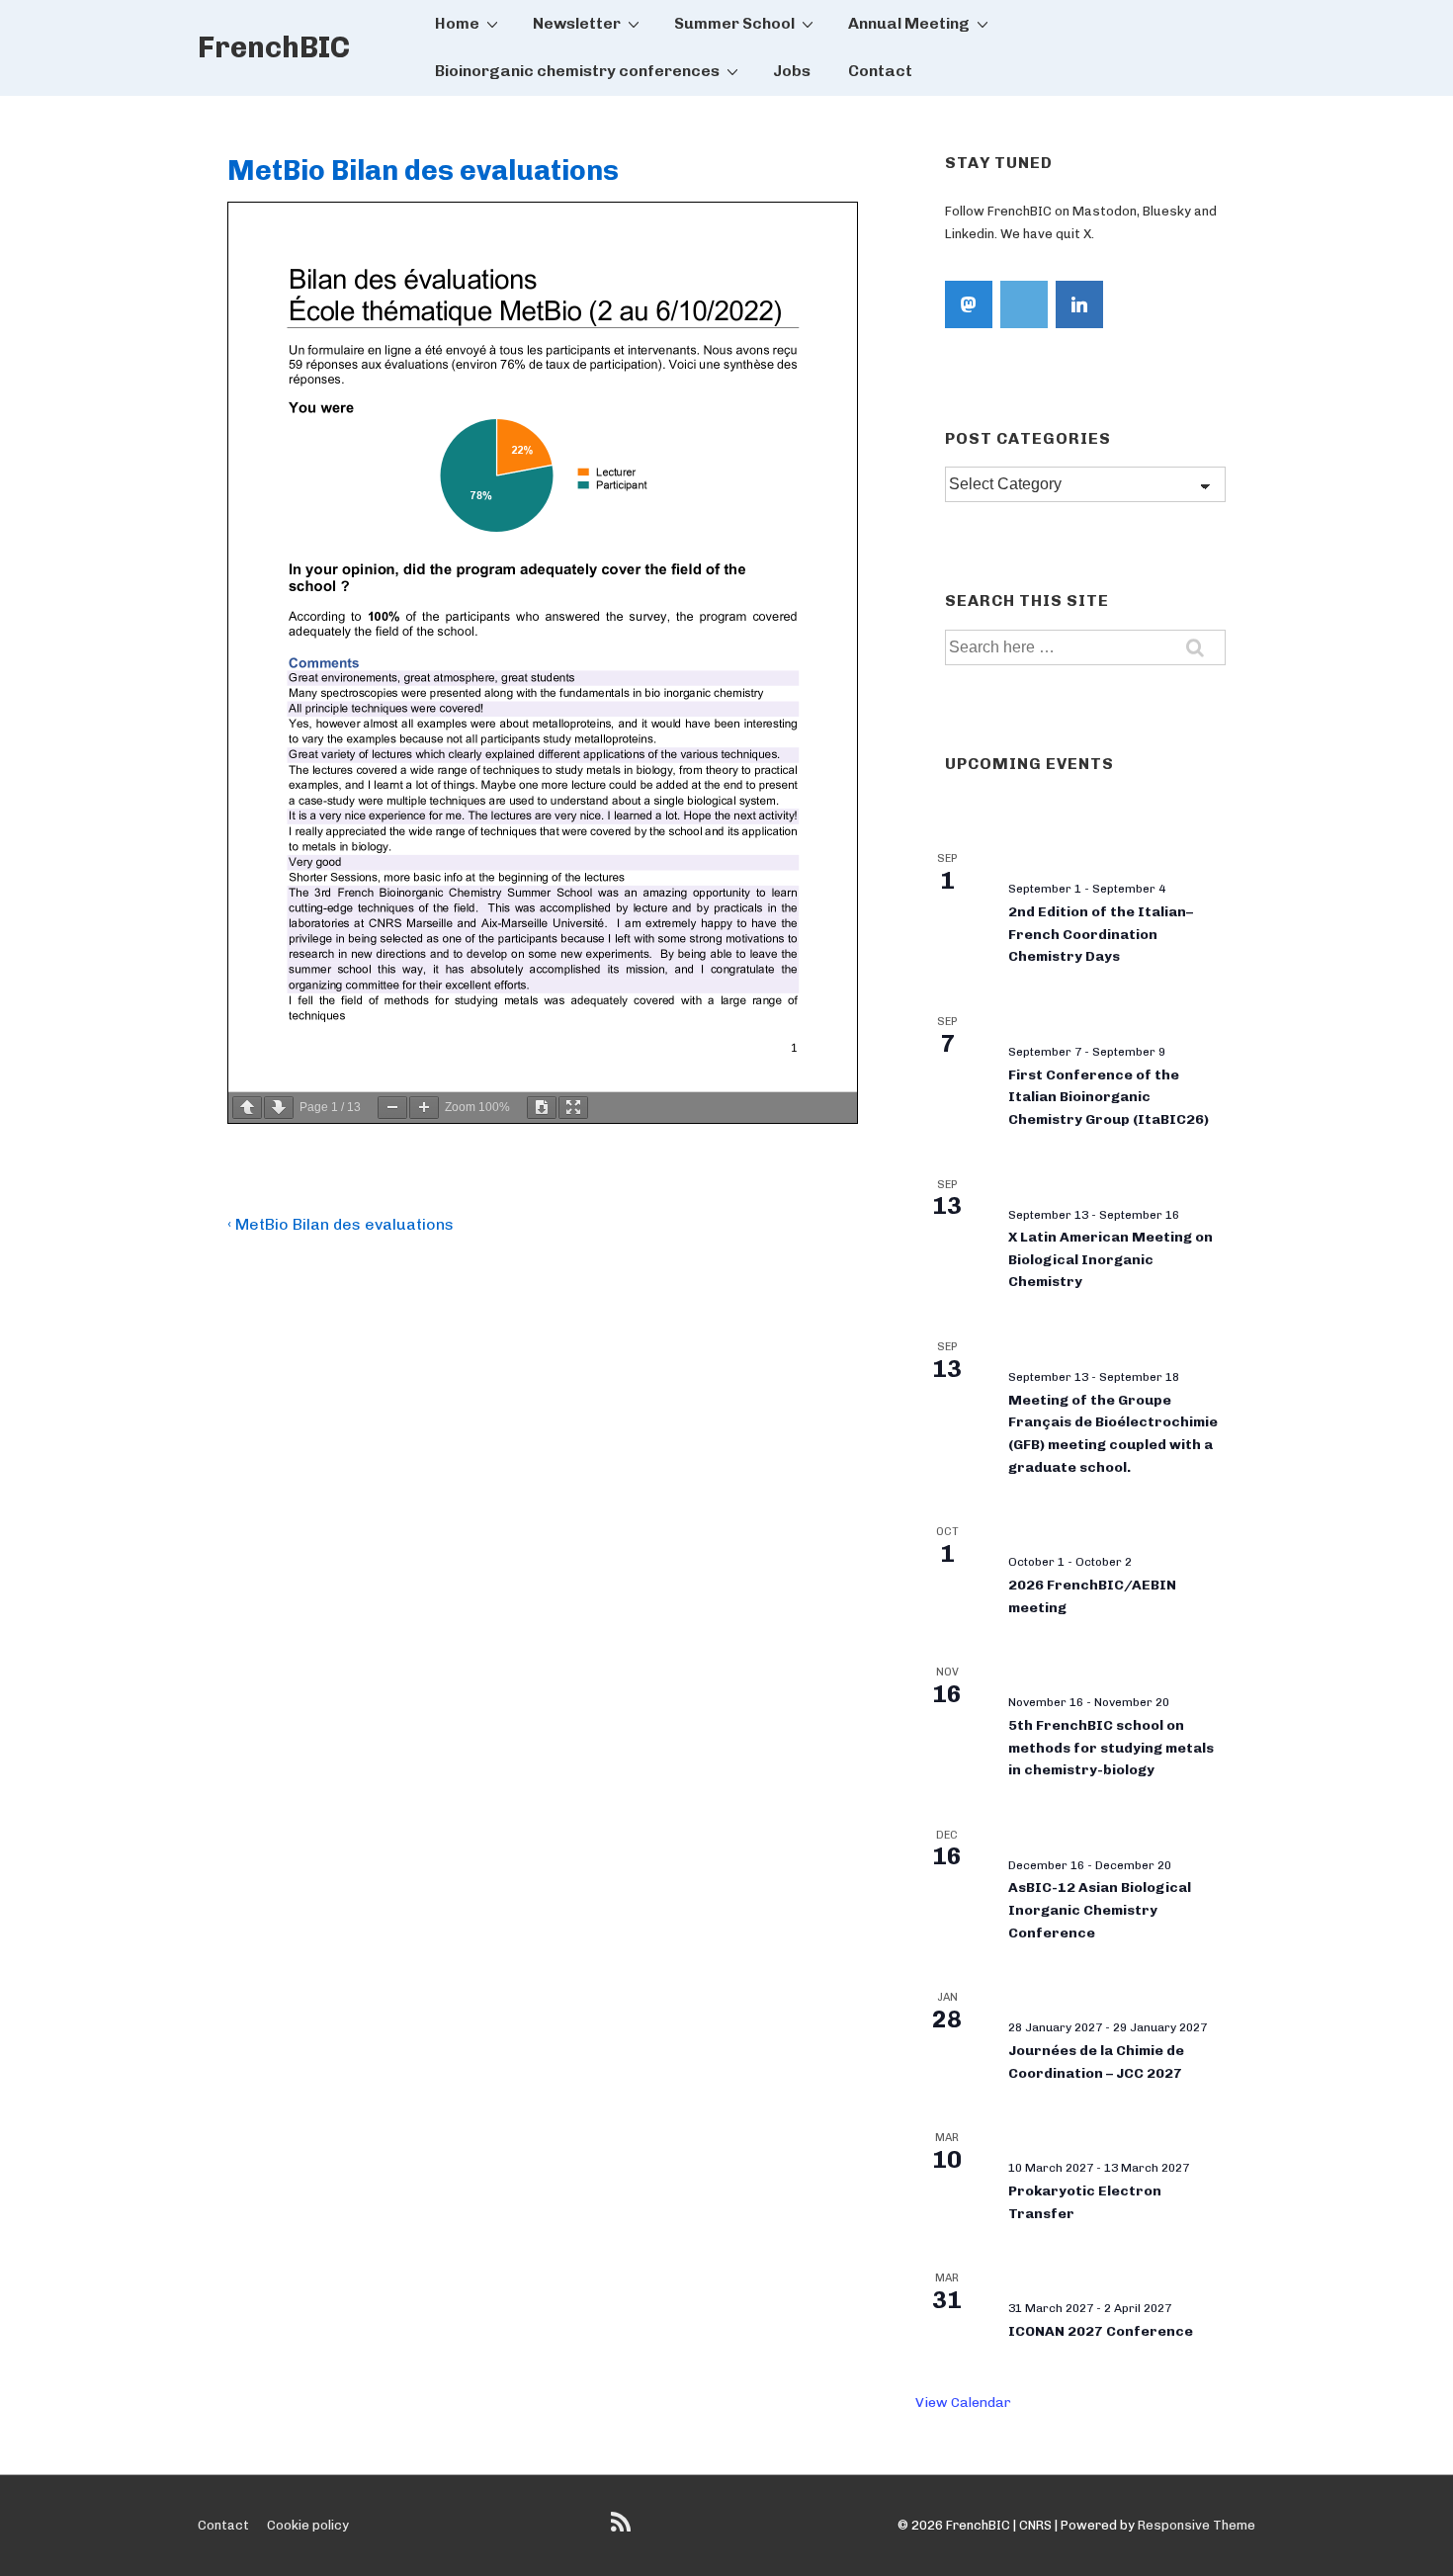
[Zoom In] (424, 1108)
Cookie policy (308, 2525)
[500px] (1024, 304)
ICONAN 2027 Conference (1101, 2331)
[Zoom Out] (392, 1108)
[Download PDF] (542, 1108)
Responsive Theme (1197, 2525)
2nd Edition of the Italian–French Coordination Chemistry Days (1101, 934)
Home (457, 23)
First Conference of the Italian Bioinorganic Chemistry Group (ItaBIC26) (1109, 1097)
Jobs (792, 71)
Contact (880, 71)
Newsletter (577, 23)
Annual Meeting (909, 23)
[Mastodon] (969, 304)
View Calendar (963, 2403)
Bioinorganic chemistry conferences (577, 71)
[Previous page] (247, 1108)
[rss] (623, 2529)
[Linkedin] (1079, 304)
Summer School (734, 23)
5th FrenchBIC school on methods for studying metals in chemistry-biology (1111, 1748)
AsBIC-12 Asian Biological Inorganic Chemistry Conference (1100, 1910)
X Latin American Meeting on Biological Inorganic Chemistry (1111, 1259)
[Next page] (279, 1108)
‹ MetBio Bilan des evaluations (341, 1224)
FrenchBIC (274, 47)
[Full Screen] (573, 1108)
